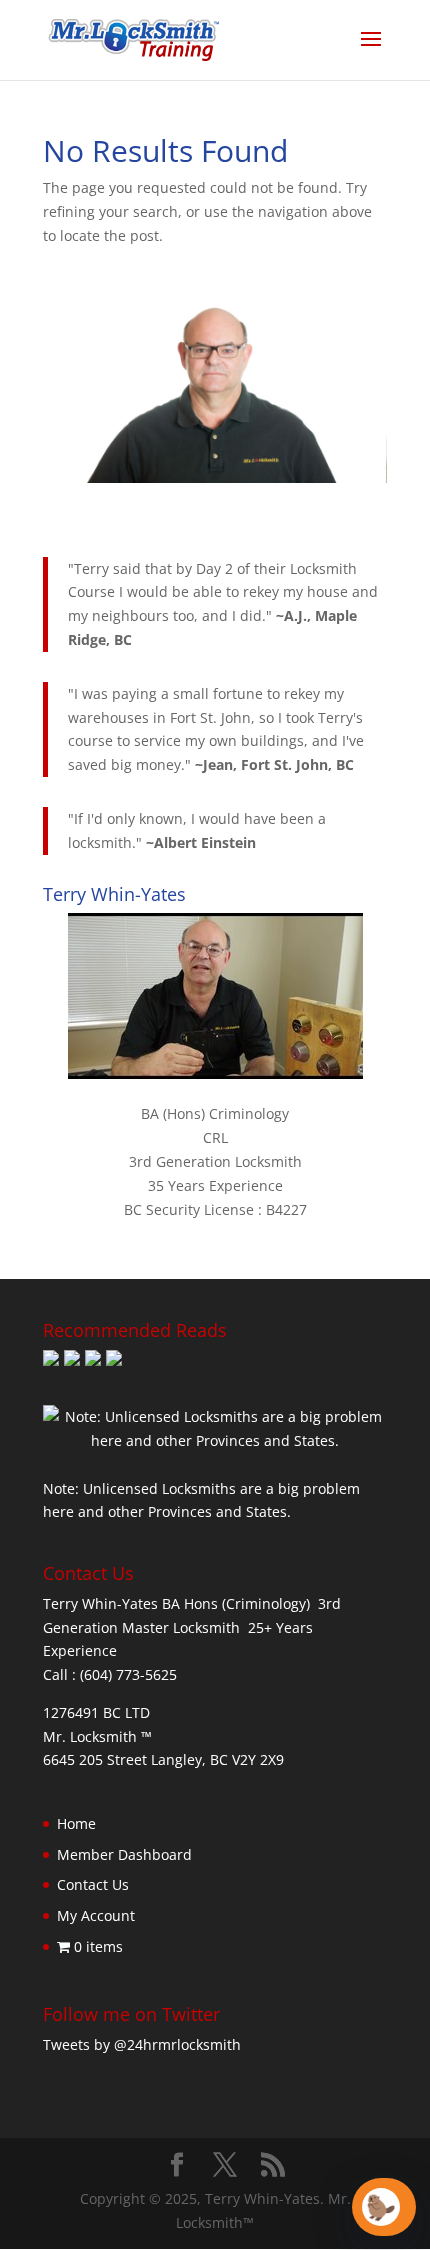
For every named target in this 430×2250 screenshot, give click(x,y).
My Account (96, 1915)
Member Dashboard (124, 1854)
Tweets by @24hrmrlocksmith (142, 2044)
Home (76, 1823)
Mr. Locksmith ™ (97, 1736)
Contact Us (93, 1884)
